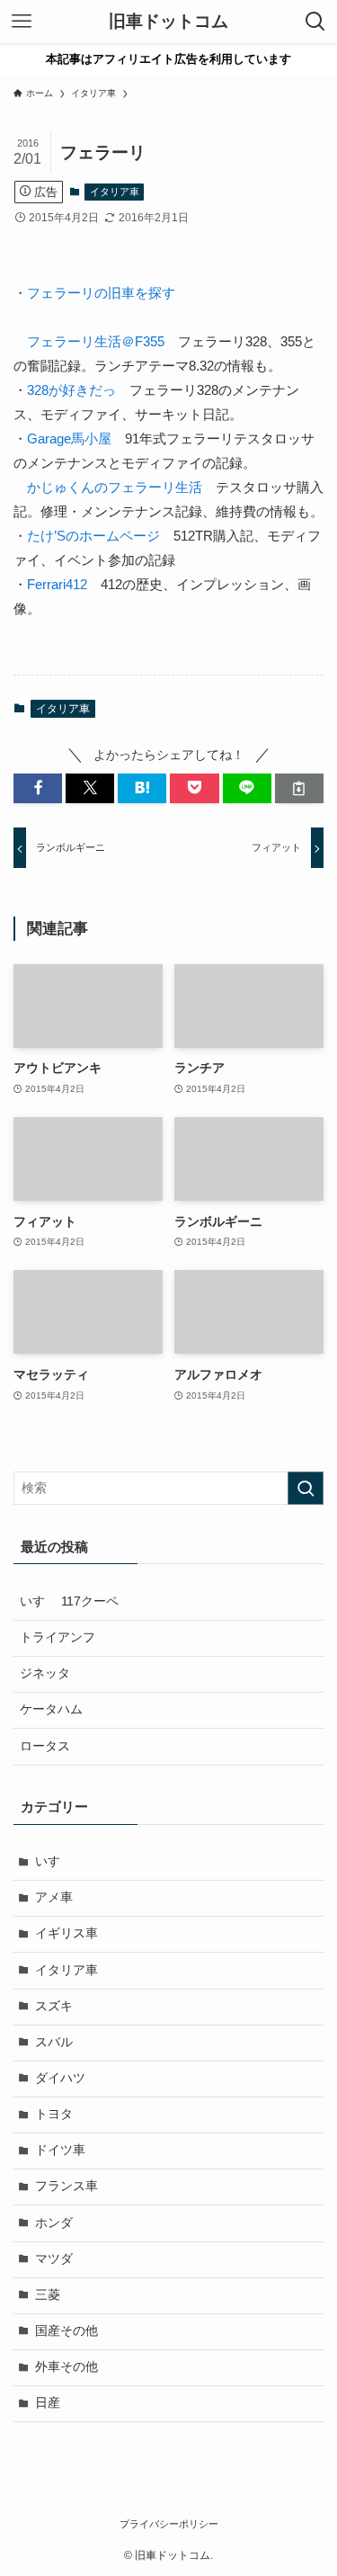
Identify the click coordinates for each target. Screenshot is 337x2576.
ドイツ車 (60, 2150)
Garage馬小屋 (69, 438)
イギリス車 (67, 1933)
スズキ (54, 2006)
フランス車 (67, 2186)
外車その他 (67, 2367)
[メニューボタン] (22, 22)
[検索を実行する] (306, 1488)
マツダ (54, 2259)
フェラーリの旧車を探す (101, 293)
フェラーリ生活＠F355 (96, 341)
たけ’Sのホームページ (93, 536)
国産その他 (67, 2331)
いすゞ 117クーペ (69, 1601)
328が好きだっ (71, 390)
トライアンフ (58, 1637)
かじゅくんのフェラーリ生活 (115, 487)
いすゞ (54, 1861)
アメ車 (54, 1897)
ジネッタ (45, 1673)
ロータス (45, 1746)
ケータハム (51, 1709)
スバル (54, 2042)
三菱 (48, 2295)
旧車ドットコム (168, 22)
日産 (48, 2403)
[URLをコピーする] (299, 788)
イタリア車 (115, 192)
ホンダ (54, 2223)
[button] (38, 788)
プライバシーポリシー (169, 2524)
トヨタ (54, 2114)
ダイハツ (60, 2078)
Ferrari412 (57, 584)
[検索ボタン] (315, 22)
